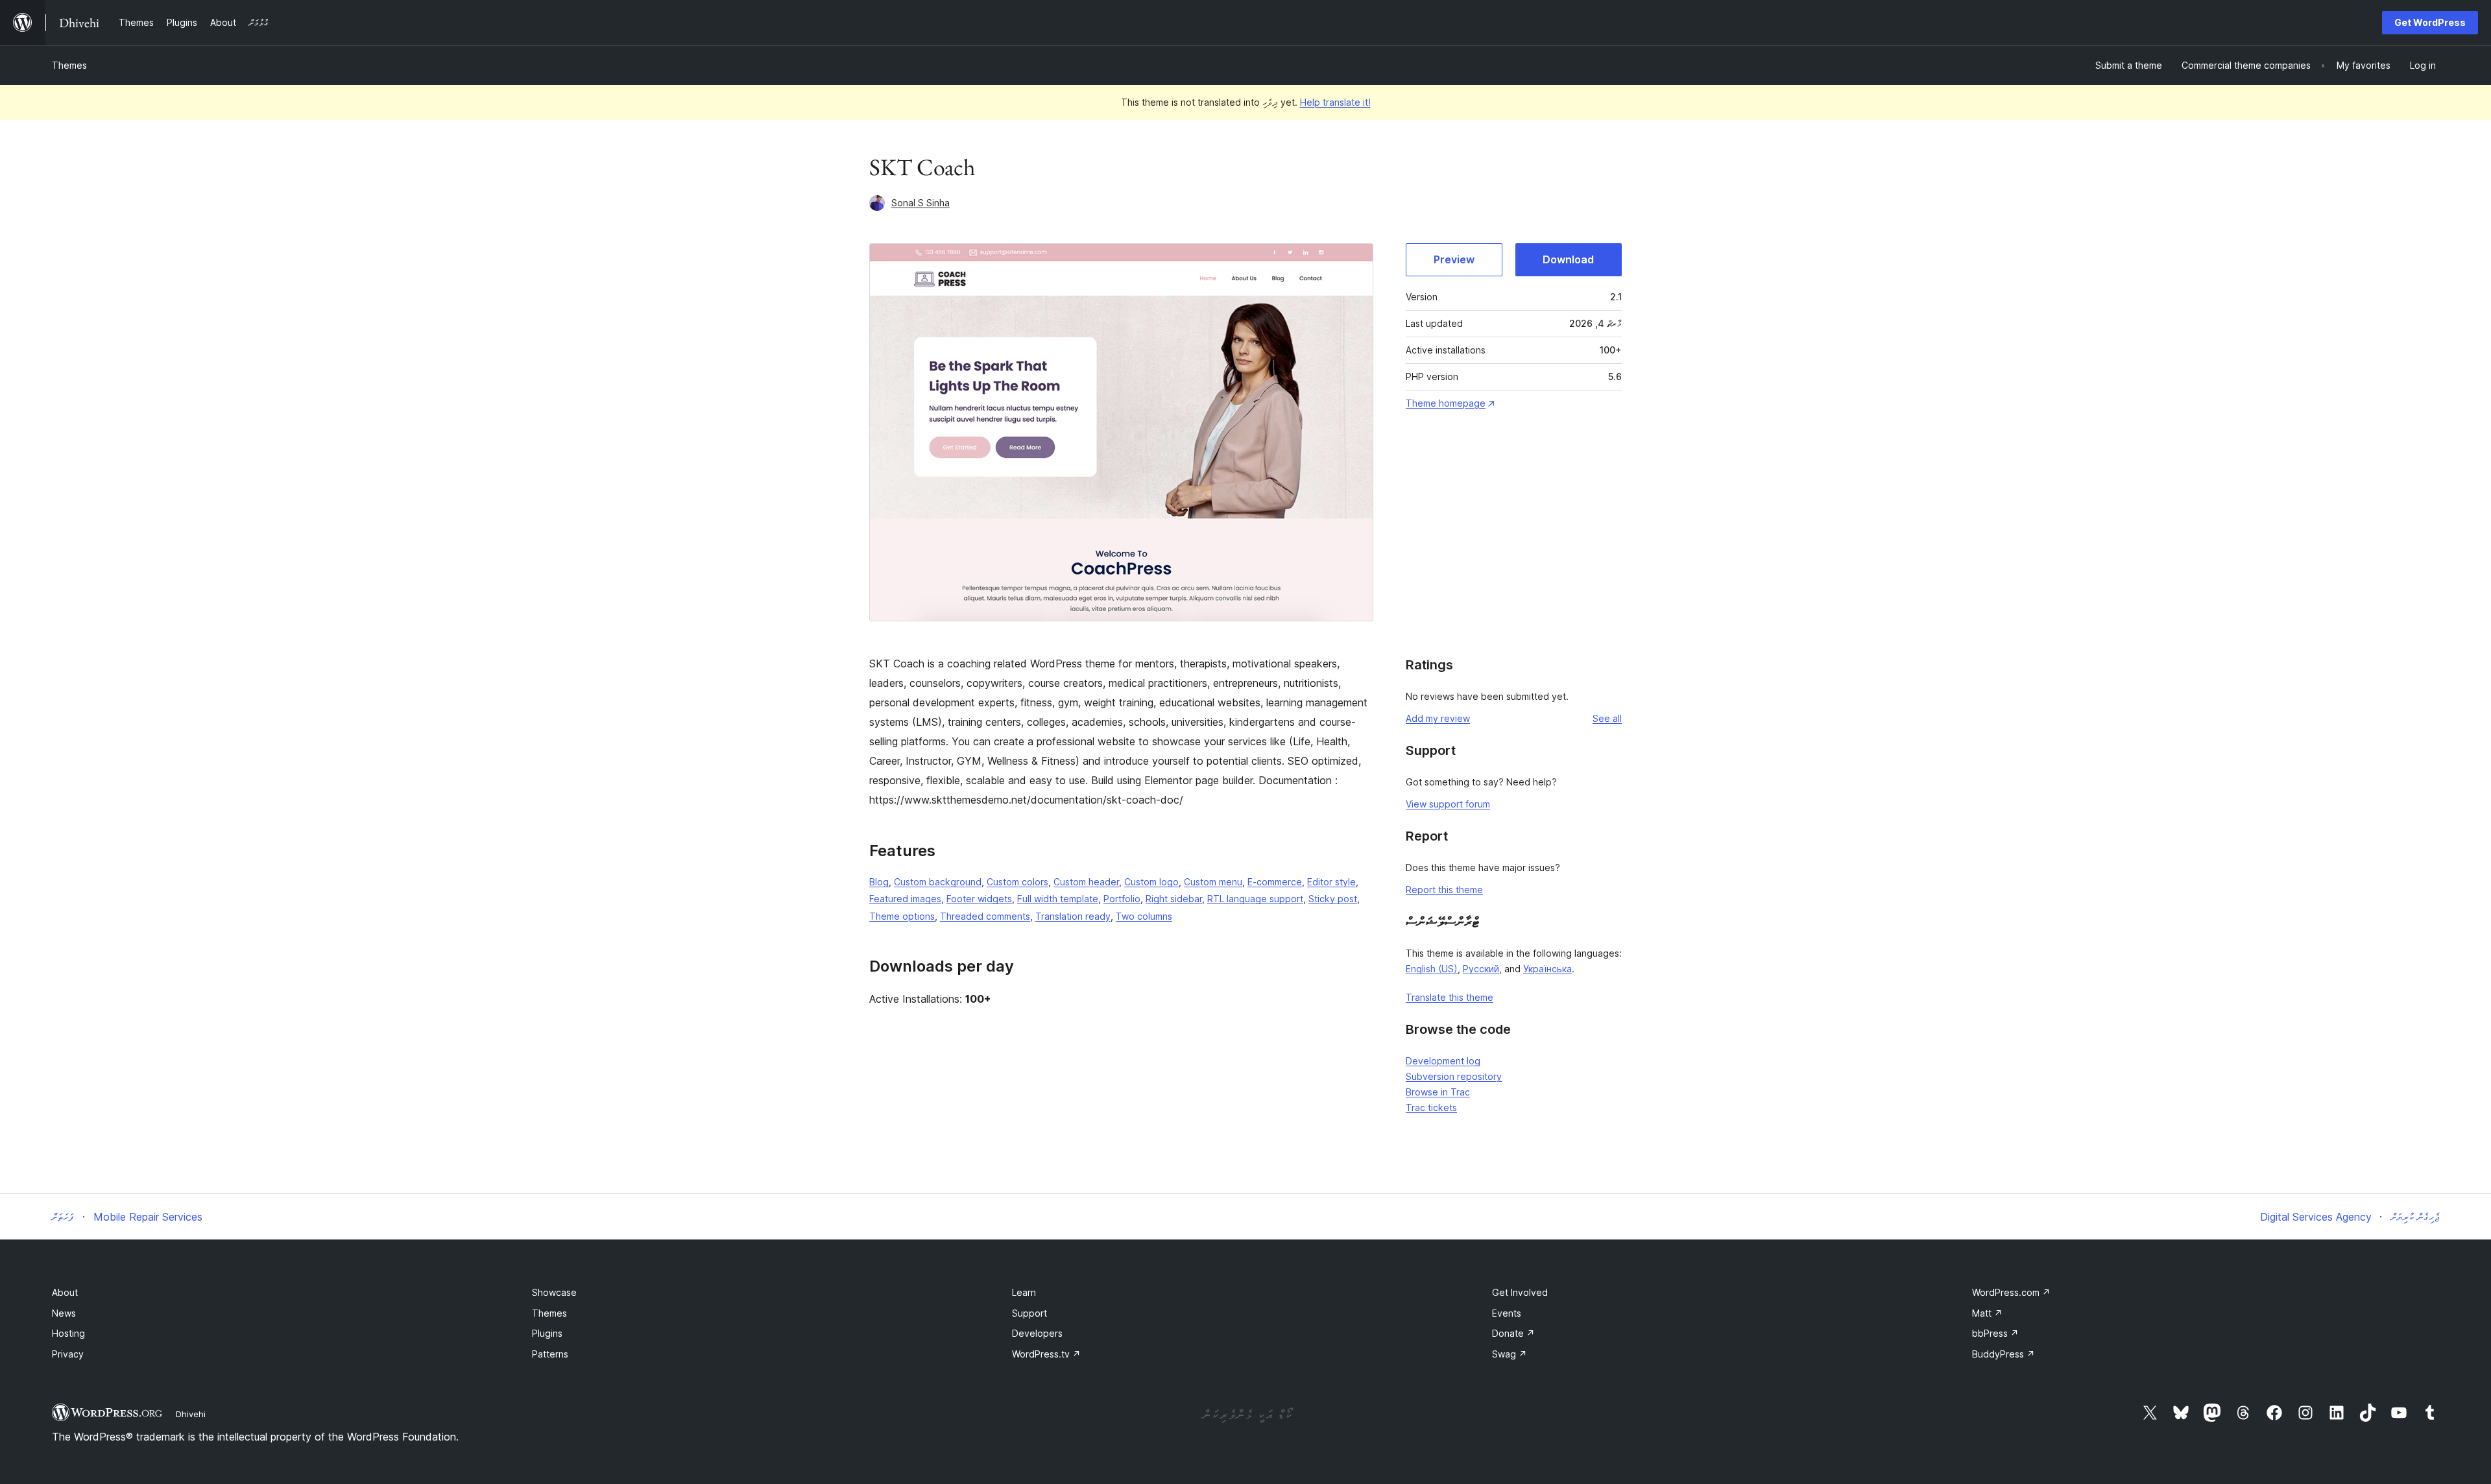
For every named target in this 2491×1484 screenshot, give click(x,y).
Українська (1547, 969)
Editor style (1331, 882)
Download (1568, 259)
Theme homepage (1446, 403)
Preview (1454, 259)
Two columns (1144, 916)
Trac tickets (1431, 1107)
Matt (1987, 1313)
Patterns (550, 1354)
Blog (879, 882)
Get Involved (1520, 1292)
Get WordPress (2430, 22)
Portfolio (1122, 899)
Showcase (554, 1292)
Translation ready (1073, 916)
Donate (1513, 1333)
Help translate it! (1335, 102)
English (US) (1432, 969)
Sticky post (1333, 899)
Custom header (1086, 882)
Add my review (1438, 718)
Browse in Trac (1438, 1092)
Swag (1510, 1354)
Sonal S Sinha (921, 203)
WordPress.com (2011, 1292)
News (64, 1313)
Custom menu (1213, 882)
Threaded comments (985, 916)
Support (1029, 1313)
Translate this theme (1450, 997)
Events (1507, 1313)
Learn (1024, 1292)
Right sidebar (1174, 899)
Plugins (547, 1333)
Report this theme (1444, 890)
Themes (69, 65)
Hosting (68, 1333)
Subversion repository (1454, 1076)
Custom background (938, 882)
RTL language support (1255, 899)
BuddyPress (2004, 1354)
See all (1607, 718)
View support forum (1448, 804)
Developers (1037, 1333)
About (65, 1292)
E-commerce (1275, 882)
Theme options (902, 916)
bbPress (1995, 1333)
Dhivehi (191, 1414)
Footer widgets (979, 899)
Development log (1443, 1061)
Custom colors (1017, 882)
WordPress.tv (1046, 1354)
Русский (1481, 969)
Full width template (1058, 899)
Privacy (68, 1354)
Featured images (905, 899)
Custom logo (1151, 882)
